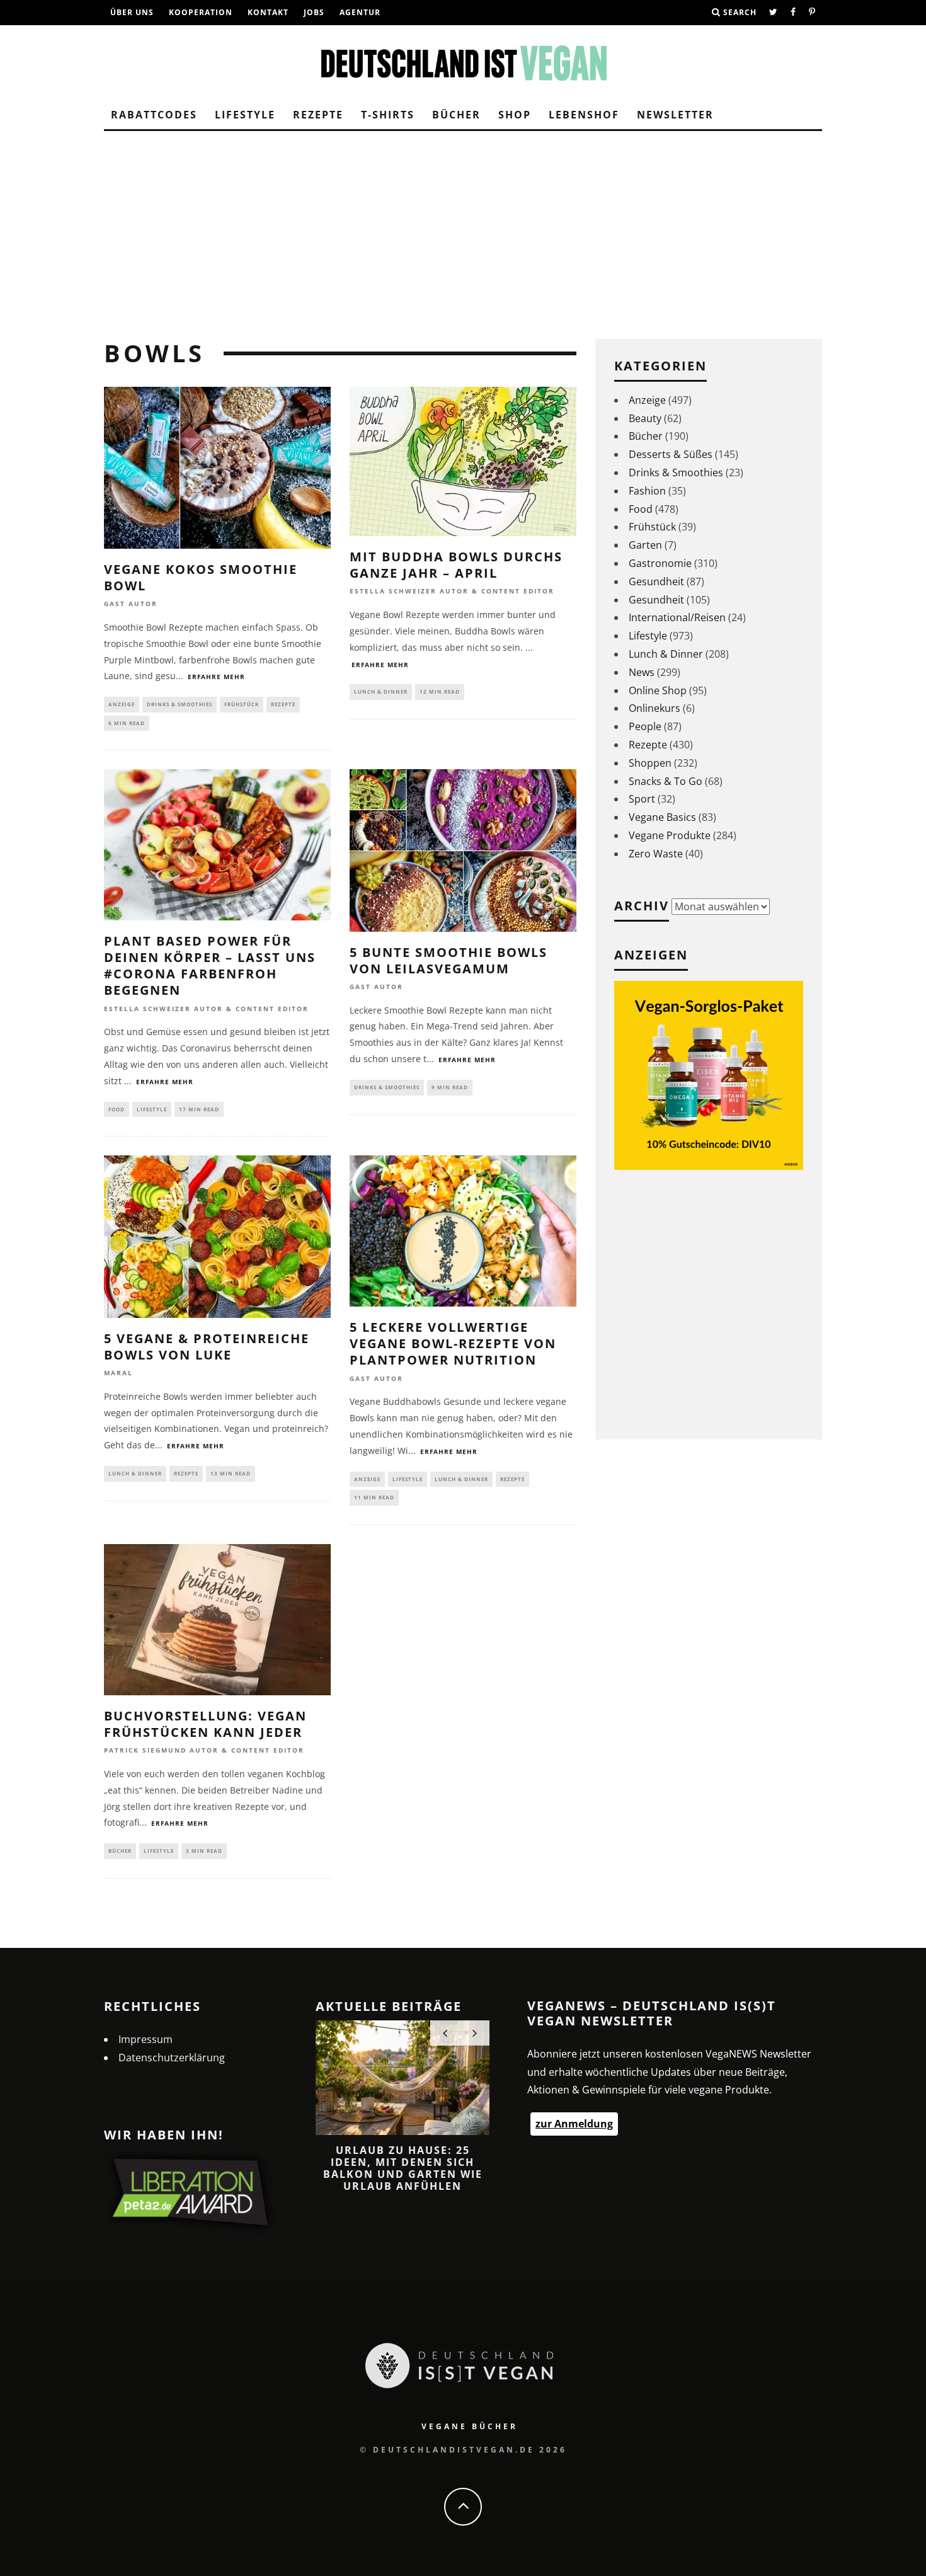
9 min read (450, 1087)
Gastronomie (660, 563)
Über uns (132, 12)
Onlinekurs (654, 708)
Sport (642, 799)
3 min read (204, 1851)
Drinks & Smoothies (180, 704)
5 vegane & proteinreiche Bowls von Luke (207, 1347)
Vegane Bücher (470, 2426)
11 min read (374, 1497)
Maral (118, 1373)
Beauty (645, 418)
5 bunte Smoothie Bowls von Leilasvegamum (449, 960)
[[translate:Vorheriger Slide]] (445, 2033)
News (642, 672)
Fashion (647, 491)
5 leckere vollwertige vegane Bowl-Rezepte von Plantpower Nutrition (453, 1343)
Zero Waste (656, 854)
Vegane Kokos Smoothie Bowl (201, 577)
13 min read (231, 1473)
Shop (515, 115)
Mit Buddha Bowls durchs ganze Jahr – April (456, 565)
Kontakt (268, 12)
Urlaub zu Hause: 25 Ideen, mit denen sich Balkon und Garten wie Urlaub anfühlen (403, 2168)
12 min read (440, 691)
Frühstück (242, 704)
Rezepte (318, 115)
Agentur (360, 12)
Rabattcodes (154, 115)
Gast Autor (131, 604)
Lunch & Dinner (381, 691)
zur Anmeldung (574, 2124)
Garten (645, 545)
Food (117, 1109)
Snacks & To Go (666, 781)
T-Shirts (388, 115)
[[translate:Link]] (774, 13)
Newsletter (675, 115)
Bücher (456, 115)
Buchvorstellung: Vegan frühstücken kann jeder (205, 1724)
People (645, 726)
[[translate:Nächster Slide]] (475, 2033)
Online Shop (658, 690)
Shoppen (650, 763)
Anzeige (122, 704)
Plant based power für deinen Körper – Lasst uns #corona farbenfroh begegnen (210, 965)
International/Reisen (677, 617)
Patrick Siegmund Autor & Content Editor (204, 1751)
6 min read (127, 723)
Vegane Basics (662, 817)
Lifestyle (245, 115)
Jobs (314, 12)
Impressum (146, 2039)
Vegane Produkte (670, 835)
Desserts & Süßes (671, 454)
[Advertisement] (463, 226)
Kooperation (201, 12)
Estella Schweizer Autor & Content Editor (452, 592)
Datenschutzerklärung (172, 2058)
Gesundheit (656, 581)
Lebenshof (584, 115)
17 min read (199, 1109)
